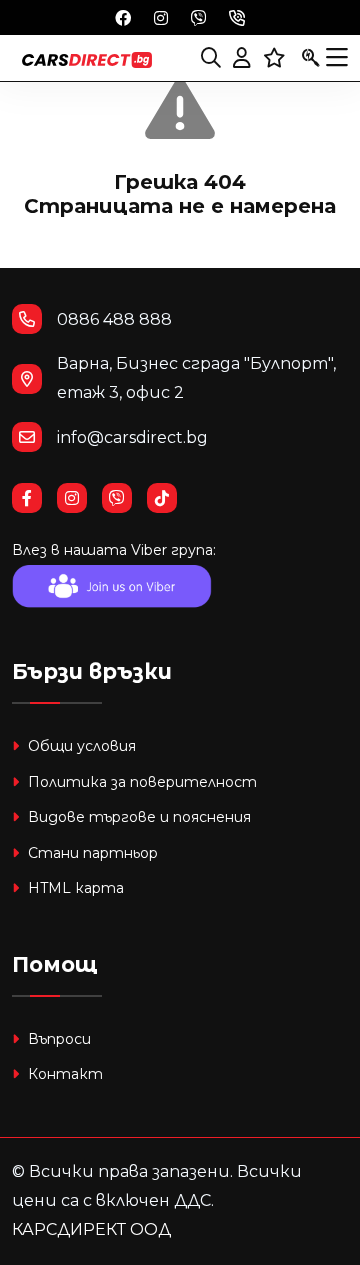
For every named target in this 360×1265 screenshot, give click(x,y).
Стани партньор (91, 853)
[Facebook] (123, 17)
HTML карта (74, 888)
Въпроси (57, 1039)
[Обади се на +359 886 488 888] (237, 17)
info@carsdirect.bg (132, 437)
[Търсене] (211, 58)
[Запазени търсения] (311, 58)
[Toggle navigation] (337, 58)
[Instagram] (161, 17)
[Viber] (199, 17)
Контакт (63, 1074)
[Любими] (274, 58)
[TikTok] (169, 498)
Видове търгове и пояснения (137, 817)
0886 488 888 (114, 319)
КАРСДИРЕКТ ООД (91, 1229)
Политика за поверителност (140, 782)
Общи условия (80, 746)
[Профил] (242, 58)
